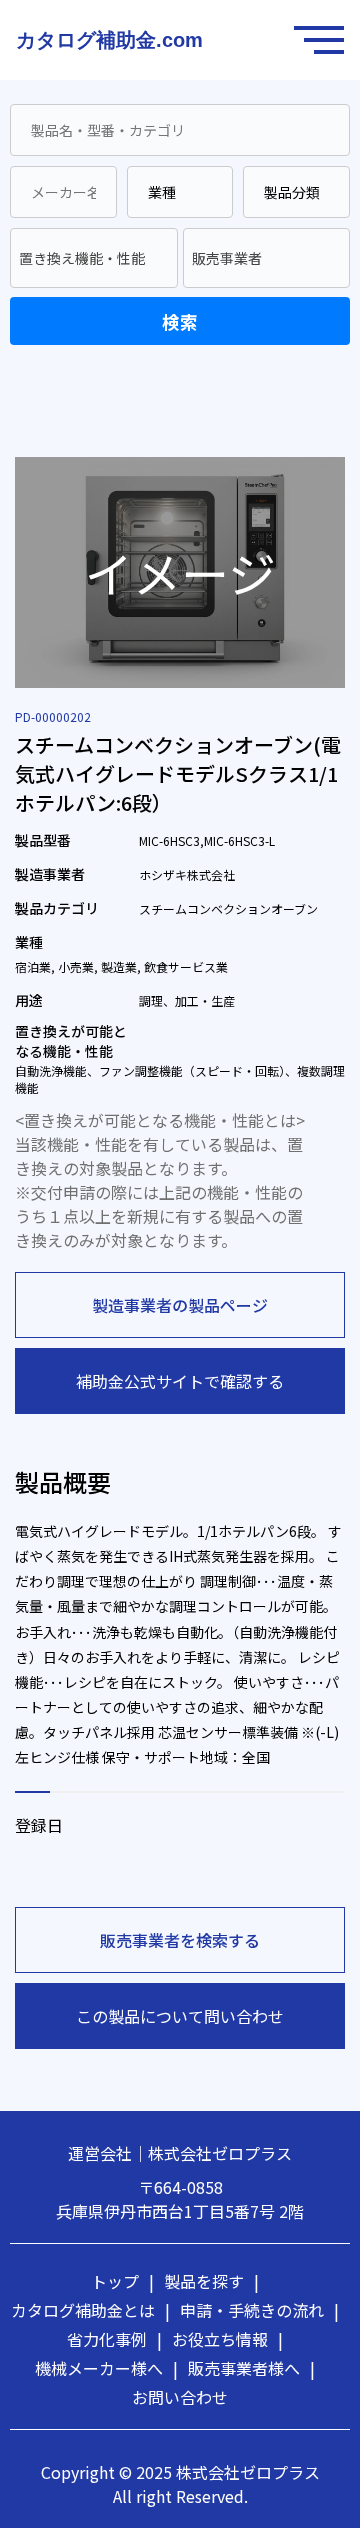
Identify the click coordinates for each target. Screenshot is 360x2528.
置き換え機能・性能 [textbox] (82, 258)
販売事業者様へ (251, 2368)
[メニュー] (324, 40)
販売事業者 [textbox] (227, 258)
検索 (180, 321)
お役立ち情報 (227, 2339)
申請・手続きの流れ (259, 2310)
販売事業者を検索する (180, 1940)
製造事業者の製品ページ (180, 1305)
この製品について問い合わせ (180, 2016)
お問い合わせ (180, 2397)
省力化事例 (114, 2339)
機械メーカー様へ (106, 2368)
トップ (122, 2281)
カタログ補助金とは (90, 2310)
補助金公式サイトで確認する (180, 1381)
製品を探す (211, 2281)
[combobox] (94, 258)
